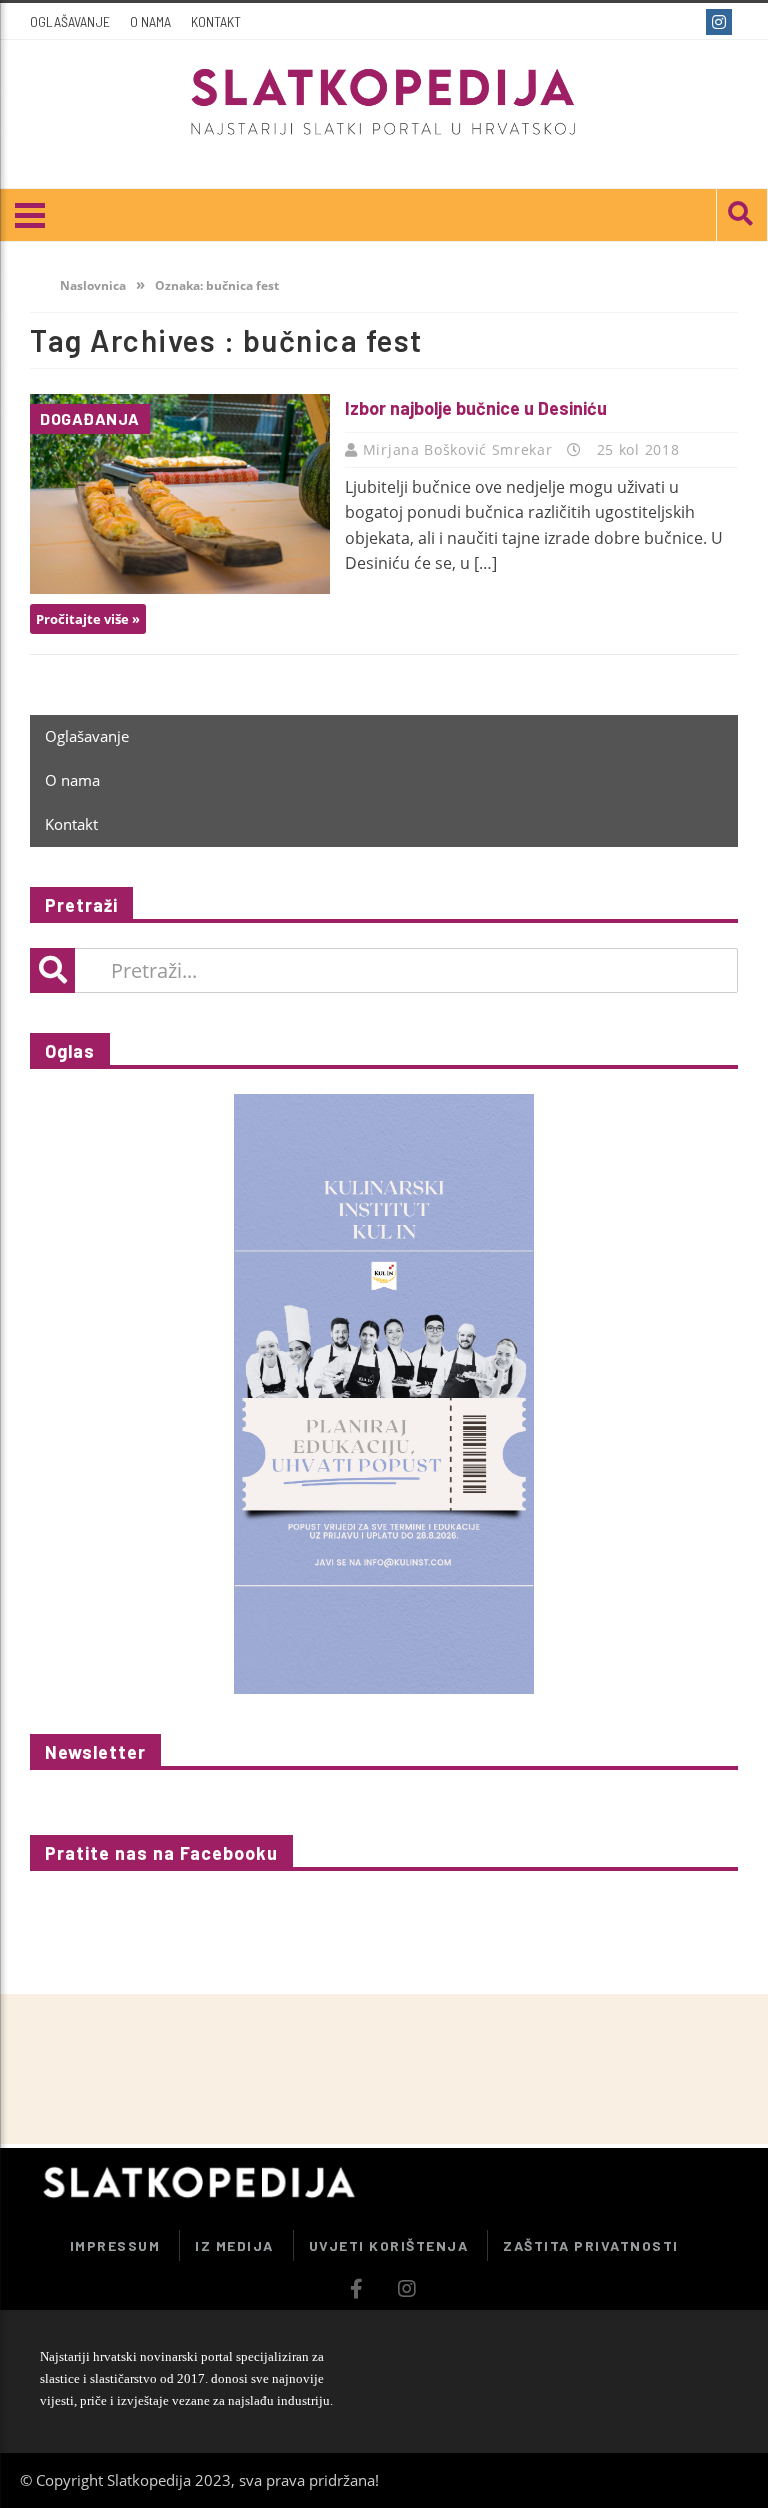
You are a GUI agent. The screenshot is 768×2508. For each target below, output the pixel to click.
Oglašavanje (70, 21)
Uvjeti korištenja (389, 2245)
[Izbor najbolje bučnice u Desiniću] (180, 494)
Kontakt (216, 21)
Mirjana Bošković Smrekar (460, 449)
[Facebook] (685, 22)
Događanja (90, 418)
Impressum (115, 2245)
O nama (150, 21)
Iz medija (234, 2245)
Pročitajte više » (88, 619)
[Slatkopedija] (384, 101)
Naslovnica (91, 285)
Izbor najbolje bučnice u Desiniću (476, 408)
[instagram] (721, 22)
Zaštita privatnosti (591, 2245)
